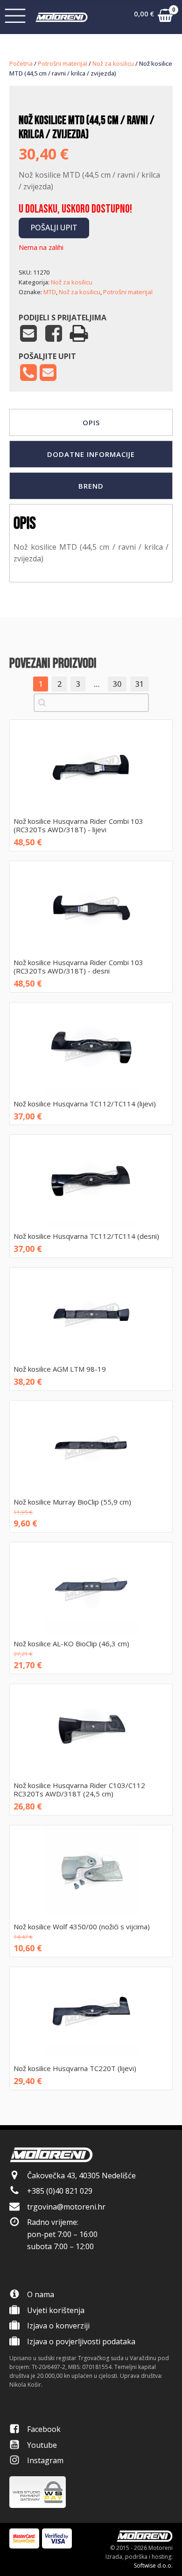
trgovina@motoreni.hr (66, 2207)
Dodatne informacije (91, 454)
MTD (50, 292)
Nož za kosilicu (113, 63)
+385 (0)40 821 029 (60, 2191)
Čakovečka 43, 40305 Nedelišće (81, 2175)
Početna (21, 63)
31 (140, 684)
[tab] (91, 422)
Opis (91, 422)
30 (117, 684)
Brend (91, 486)
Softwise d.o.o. (153, 2566)
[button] (153, 17)
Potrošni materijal (63, 63)
